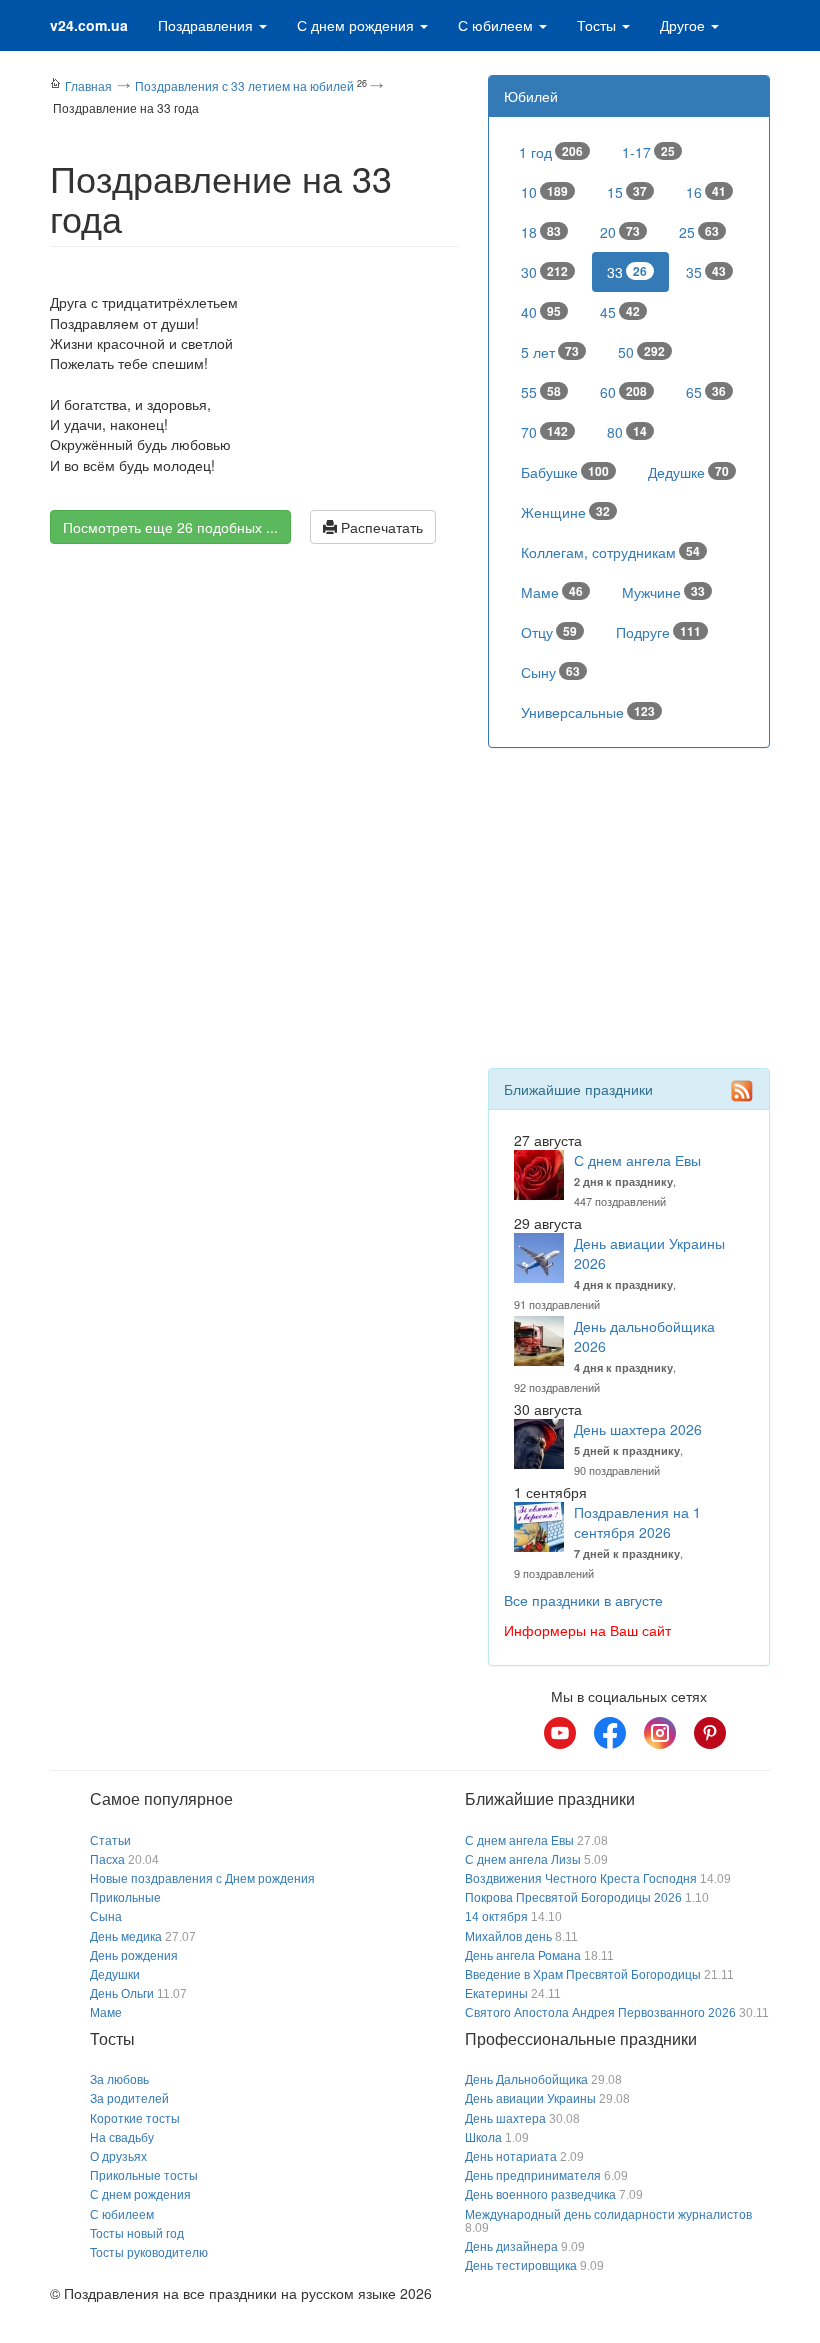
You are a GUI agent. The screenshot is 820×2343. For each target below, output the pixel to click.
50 (641, 352)
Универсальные (588, 712)
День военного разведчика (540, 2195)
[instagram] (660, 1733)
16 (706, 192)
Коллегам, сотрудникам (610, 552)
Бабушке (565, 472)
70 (544, 432)
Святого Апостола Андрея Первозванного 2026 (600, 2013)
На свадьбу (122, 2138)
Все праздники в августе (583, 1600)
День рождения (134, 1956)
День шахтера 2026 (638, 1429)
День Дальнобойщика (526, 2080)
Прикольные (125, 1898)
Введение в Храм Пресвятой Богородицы (583, 1975)
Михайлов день (508, 1937)
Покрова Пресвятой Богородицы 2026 (573, 1898)
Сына (106, 1917)
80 (627, 432)
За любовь (119, 2080)
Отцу (549, 632)
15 (627, 192)
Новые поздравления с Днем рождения (202, 1879)
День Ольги (122, 1994)
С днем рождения (357, 25)
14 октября (496, 1917)
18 (541, 232)
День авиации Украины (530, 2099)
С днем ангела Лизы (523, 1860)
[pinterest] (710, 1733)
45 (620, 312)
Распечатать (380, 527)
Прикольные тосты (144, 2176)
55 (541, 392)
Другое (684, 25)
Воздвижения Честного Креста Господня (581, 1879)
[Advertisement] (254, 734)
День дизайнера (511, 2247)
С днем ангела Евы (637, 1160)
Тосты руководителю (149, 2253)
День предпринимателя (533, 2176)
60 (623, 392)
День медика (126, 1937)
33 (627, 272)
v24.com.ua (89, 25)
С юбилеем (497, 25)
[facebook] (610, 1733)
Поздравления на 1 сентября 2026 (637, 1522)
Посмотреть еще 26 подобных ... (170, 527)
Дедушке (688, 472)
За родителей (129, 2099)
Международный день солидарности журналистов (608, 2215)
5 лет (550, 352)
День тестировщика (521, 2266)
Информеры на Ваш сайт (587, 1630)
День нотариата (511, 2157)
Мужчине (663, 592)
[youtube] (560, 1733)
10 (544, 192)
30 (544, 272)
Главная (88, 85)
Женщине (565, 512)
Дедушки (115, 1975)
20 (620, 232)
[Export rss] (742, 1091)
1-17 (648, 152)
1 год (551, 152)
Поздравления (207, 25)
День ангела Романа (523, 1956)
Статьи (110, 1841)
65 (706, 392)
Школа (483, 2138)
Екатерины (496, 1994)
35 (706, 272)
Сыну (550, 672)
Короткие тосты (135, 2119)
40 (541, 312)
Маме (552, 592)
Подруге (658, 632)
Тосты (598, 25)
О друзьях (118, 2157)
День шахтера (505, 2119)
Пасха (107, 1860)
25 (699, 232)
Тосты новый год (137, 2234)
